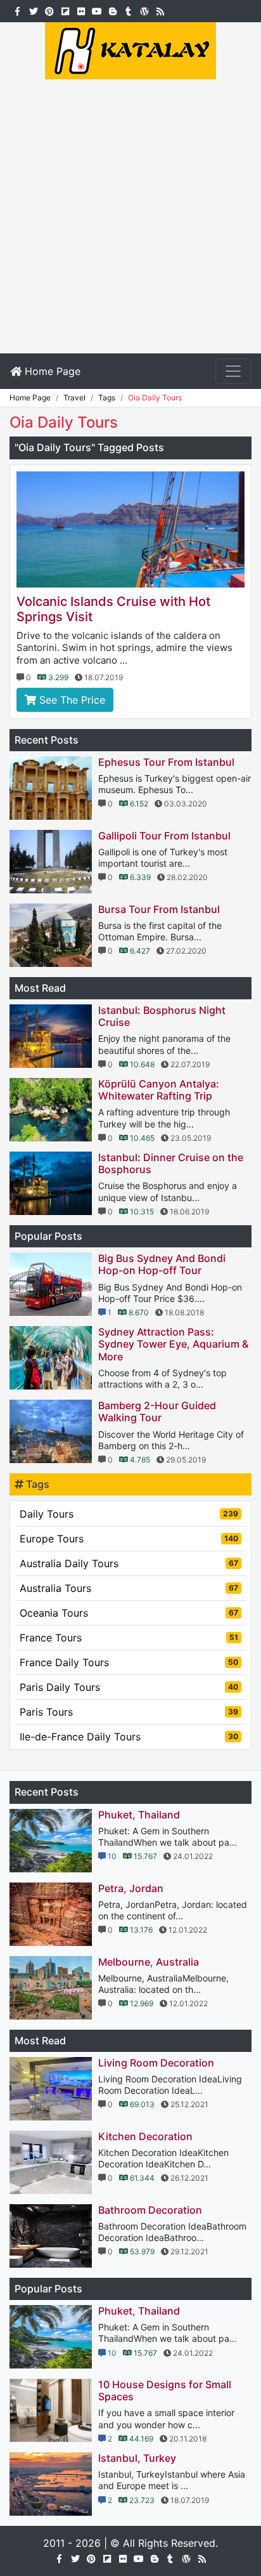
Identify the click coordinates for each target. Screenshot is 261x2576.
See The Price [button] (71, 700)
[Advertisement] (130, 216)
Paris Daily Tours (129, 1687)
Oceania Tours (129, 1613)
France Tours (129, 1638)
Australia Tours (129, 1588)
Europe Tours (129, 1539)
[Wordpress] (144, 10)
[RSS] (160, 10)
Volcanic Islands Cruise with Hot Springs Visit (113, 609)
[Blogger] (112, 10)
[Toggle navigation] (233, 371)
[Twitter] (33, 10)
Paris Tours (129, 1712)
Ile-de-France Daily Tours (129, 1737)
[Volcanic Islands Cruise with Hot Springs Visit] (130, 529)
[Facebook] (17, 10)
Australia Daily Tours (129, 1563)
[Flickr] (81, 10)
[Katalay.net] (130, 49)
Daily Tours (129, 1514)
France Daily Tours (129, 1662)
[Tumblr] (128, 10)
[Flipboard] (65, 10)
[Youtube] (97, 10)
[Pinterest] (49, 10)
